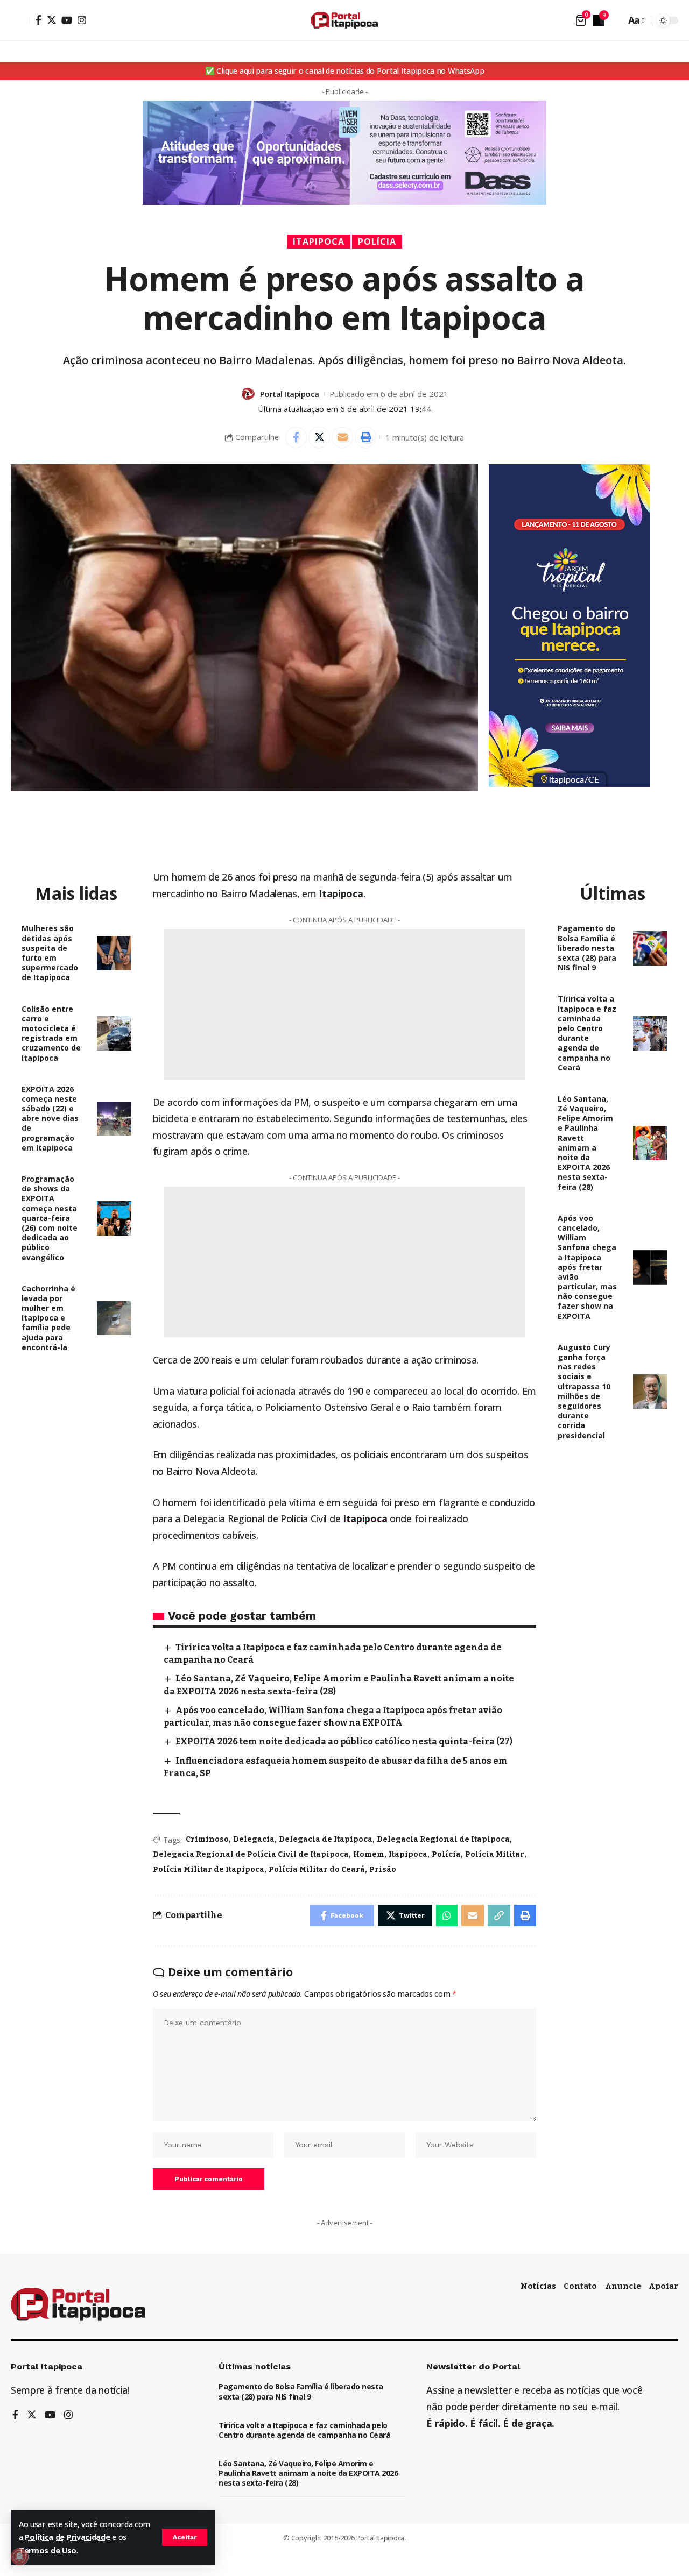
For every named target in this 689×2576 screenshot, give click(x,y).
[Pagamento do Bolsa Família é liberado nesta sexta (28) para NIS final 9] (650, 948)
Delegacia (254, 1839)
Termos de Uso (48, 2550)
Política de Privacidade (67, 2537)
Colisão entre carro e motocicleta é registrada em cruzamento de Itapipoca (51, 1033)
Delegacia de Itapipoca (326, 1839)
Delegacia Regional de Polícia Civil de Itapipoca (251, 1854)
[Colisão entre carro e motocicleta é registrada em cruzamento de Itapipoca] (114, 1033)
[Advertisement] (344, 1004)
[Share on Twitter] (319, 437)
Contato (580, 2286)
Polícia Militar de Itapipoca (209, 1869)
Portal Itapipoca (290, 394)
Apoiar (663, 2286)
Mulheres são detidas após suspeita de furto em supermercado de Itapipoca (50, 953)
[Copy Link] (499, 1915)
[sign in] (20, 20)
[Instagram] (82, 20)
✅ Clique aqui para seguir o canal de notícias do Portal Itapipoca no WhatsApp (345, 71)
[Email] (342, 437)
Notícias (538, 2286)
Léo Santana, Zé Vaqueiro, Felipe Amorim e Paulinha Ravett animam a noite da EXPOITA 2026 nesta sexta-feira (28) (585, 1143)
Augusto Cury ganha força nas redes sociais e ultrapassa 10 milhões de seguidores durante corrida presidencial (584, 1391)
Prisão (383, 1869)
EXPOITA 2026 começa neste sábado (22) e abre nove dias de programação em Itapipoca (50, 1118)
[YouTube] (67, 20)
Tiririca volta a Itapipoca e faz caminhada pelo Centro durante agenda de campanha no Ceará (587, 1033)
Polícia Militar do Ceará (317, 1869)
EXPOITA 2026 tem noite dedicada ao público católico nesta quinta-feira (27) (344, 1741)
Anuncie (623, 2286)
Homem (369, 1854)
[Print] (365, 437)
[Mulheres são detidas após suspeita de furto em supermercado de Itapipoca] (114, 953)
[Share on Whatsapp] (447, 1915)
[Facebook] (38, 20)
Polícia (377, 242)
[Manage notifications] (19, 2557)
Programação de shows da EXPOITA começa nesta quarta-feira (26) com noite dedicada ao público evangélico (50, 1218)
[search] (615, 20)
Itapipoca (319, 242)
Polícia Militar (495, 1854)
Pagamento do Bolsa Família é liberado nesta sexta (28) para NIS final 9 (587, 948)
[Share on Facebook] (296, 437)
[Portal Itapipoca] (344, 20)
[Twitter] (52, 20)
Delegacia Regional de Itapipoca (443, 1839)
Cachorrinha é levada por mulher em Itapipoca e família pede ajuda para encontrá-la (48, 1318)
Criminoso (207, 1839)
